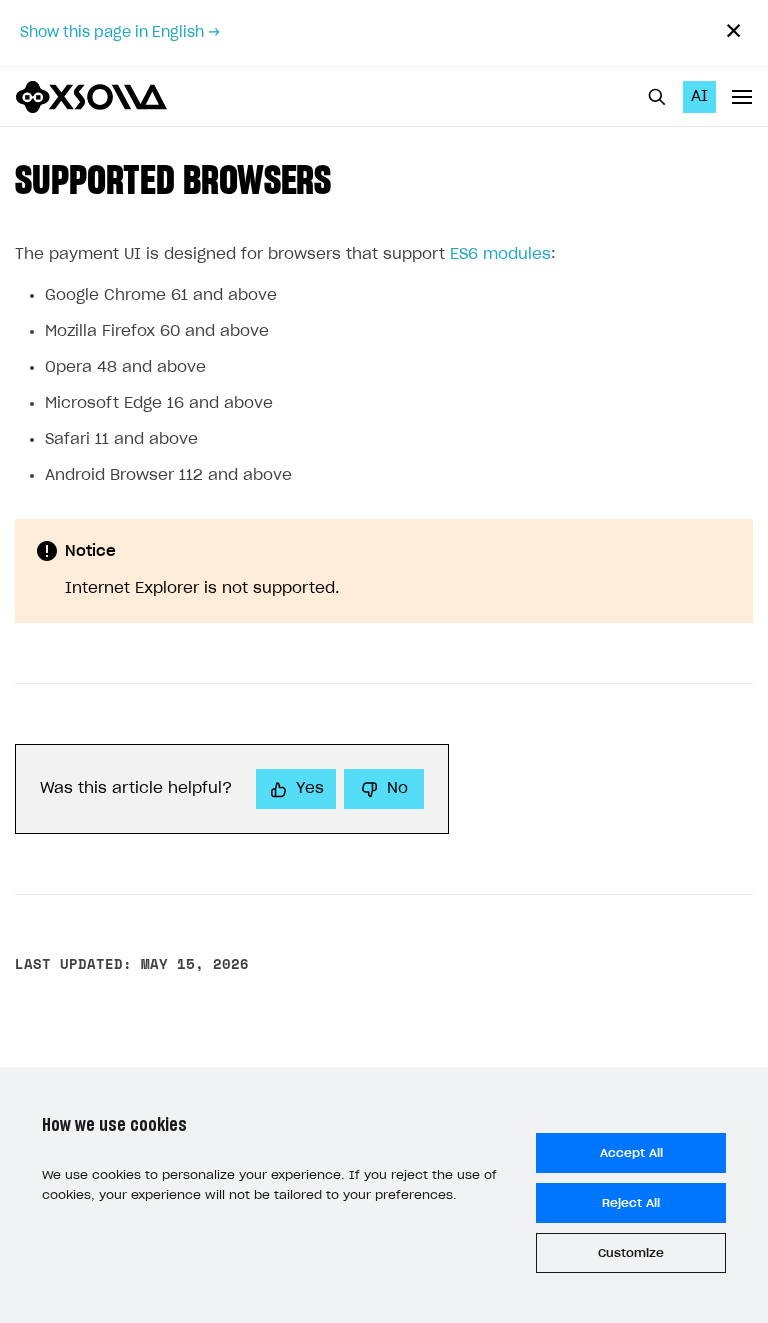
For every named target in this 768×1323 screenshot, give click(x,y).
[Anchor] (351, 176)
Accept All (631, 1153)
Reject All (631, 1203)
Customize (631, 1253)
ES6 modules (500, 254)
